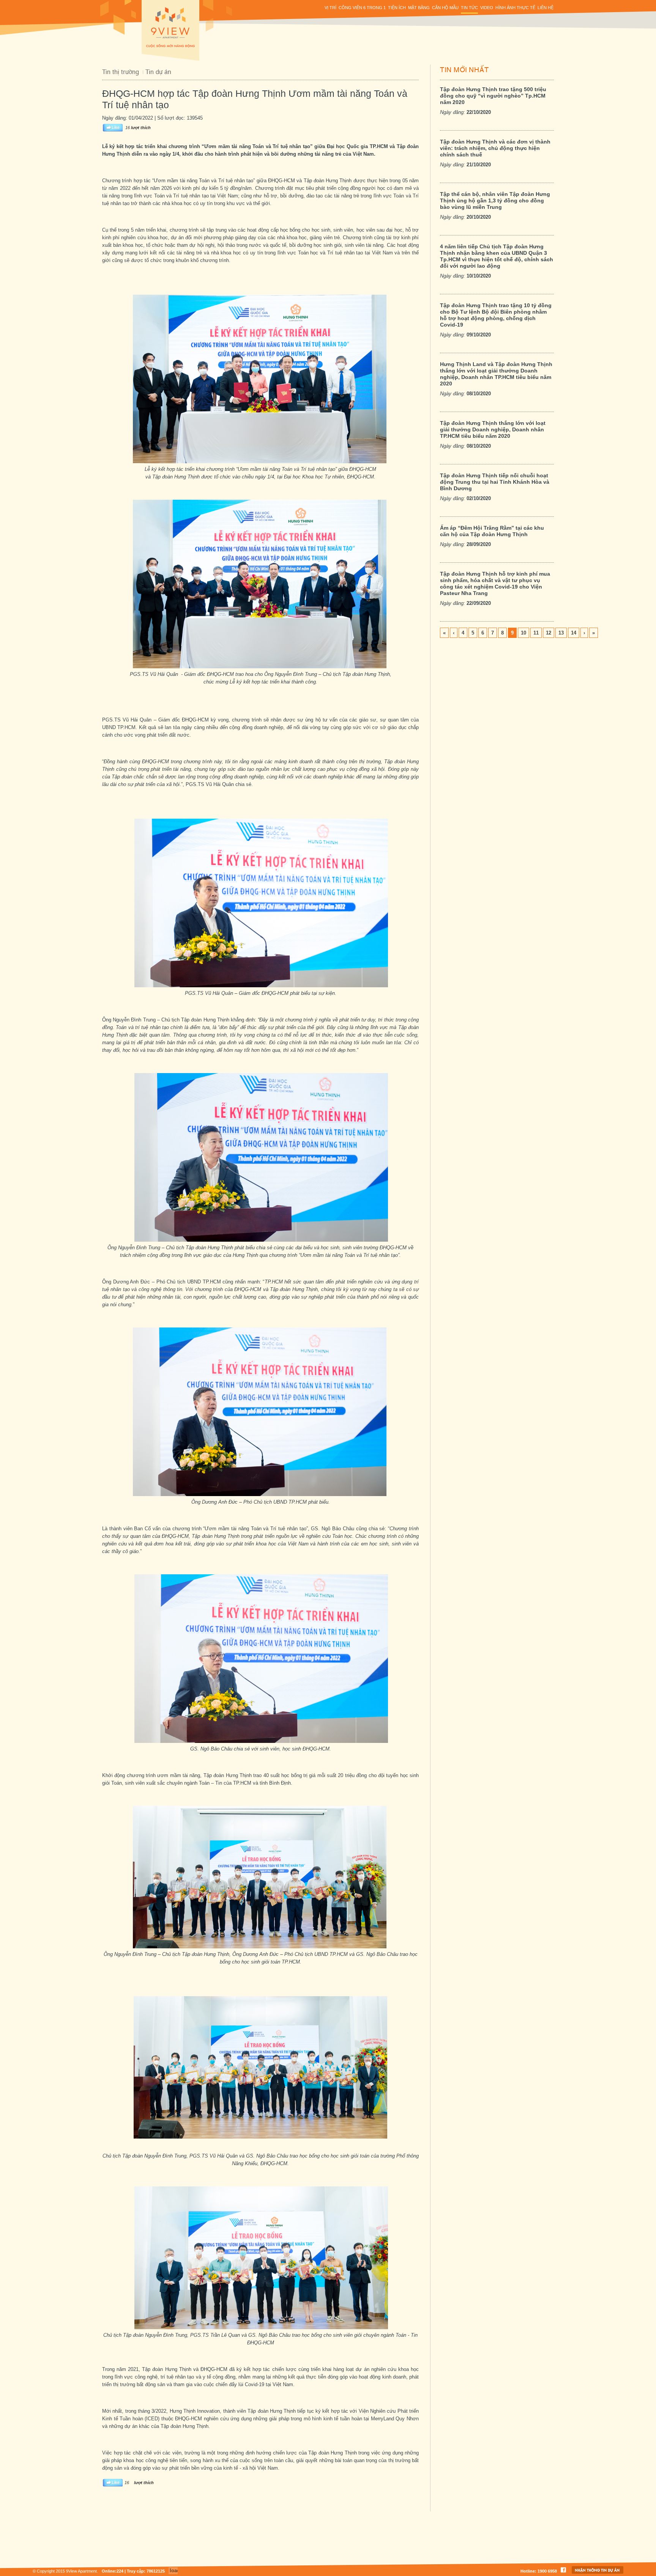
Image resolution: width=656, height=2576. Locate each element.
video (487, 8)
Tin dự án (158, 72)
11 (536, 633)
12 (549, 633)
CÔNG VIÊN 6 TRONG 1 (362, 8)
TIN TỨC (469, 8)
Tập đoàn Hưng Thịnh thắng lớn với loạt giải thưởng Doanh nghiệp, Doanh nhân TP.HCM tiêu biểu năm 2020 (493, 429)
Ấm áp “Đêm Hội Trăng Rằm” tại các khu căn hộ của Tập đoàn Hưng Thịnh (492, 531)
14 (574, 633)
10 (524, 633)
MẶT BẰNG (419, 8)
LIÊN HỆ (546, 8)
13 (561, 633)
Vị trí (330, 8)
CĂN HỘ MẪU (445, 8)
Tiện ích (397, 8)
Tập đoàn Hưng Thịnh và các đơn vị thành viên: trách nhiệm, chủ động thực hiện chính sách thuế (495, 148)
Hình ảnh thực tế (515, 8)
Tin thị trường (121, 72)
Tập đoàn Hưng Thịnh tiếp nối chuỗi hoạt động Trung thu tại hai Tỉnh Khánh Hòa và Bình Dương (495, 482)
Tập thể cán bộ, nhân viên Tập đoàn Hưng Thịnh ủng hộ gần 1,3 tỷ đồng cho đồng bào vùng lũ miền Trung (495, 200)
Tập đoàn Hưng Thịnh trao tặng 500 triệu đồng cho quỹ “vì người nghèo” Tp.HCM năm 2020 (493, 96)
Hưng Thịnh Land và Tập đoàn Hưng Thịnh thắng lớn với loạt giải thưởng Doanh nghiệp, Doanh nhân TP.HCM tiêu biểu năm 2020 (496, 374)
